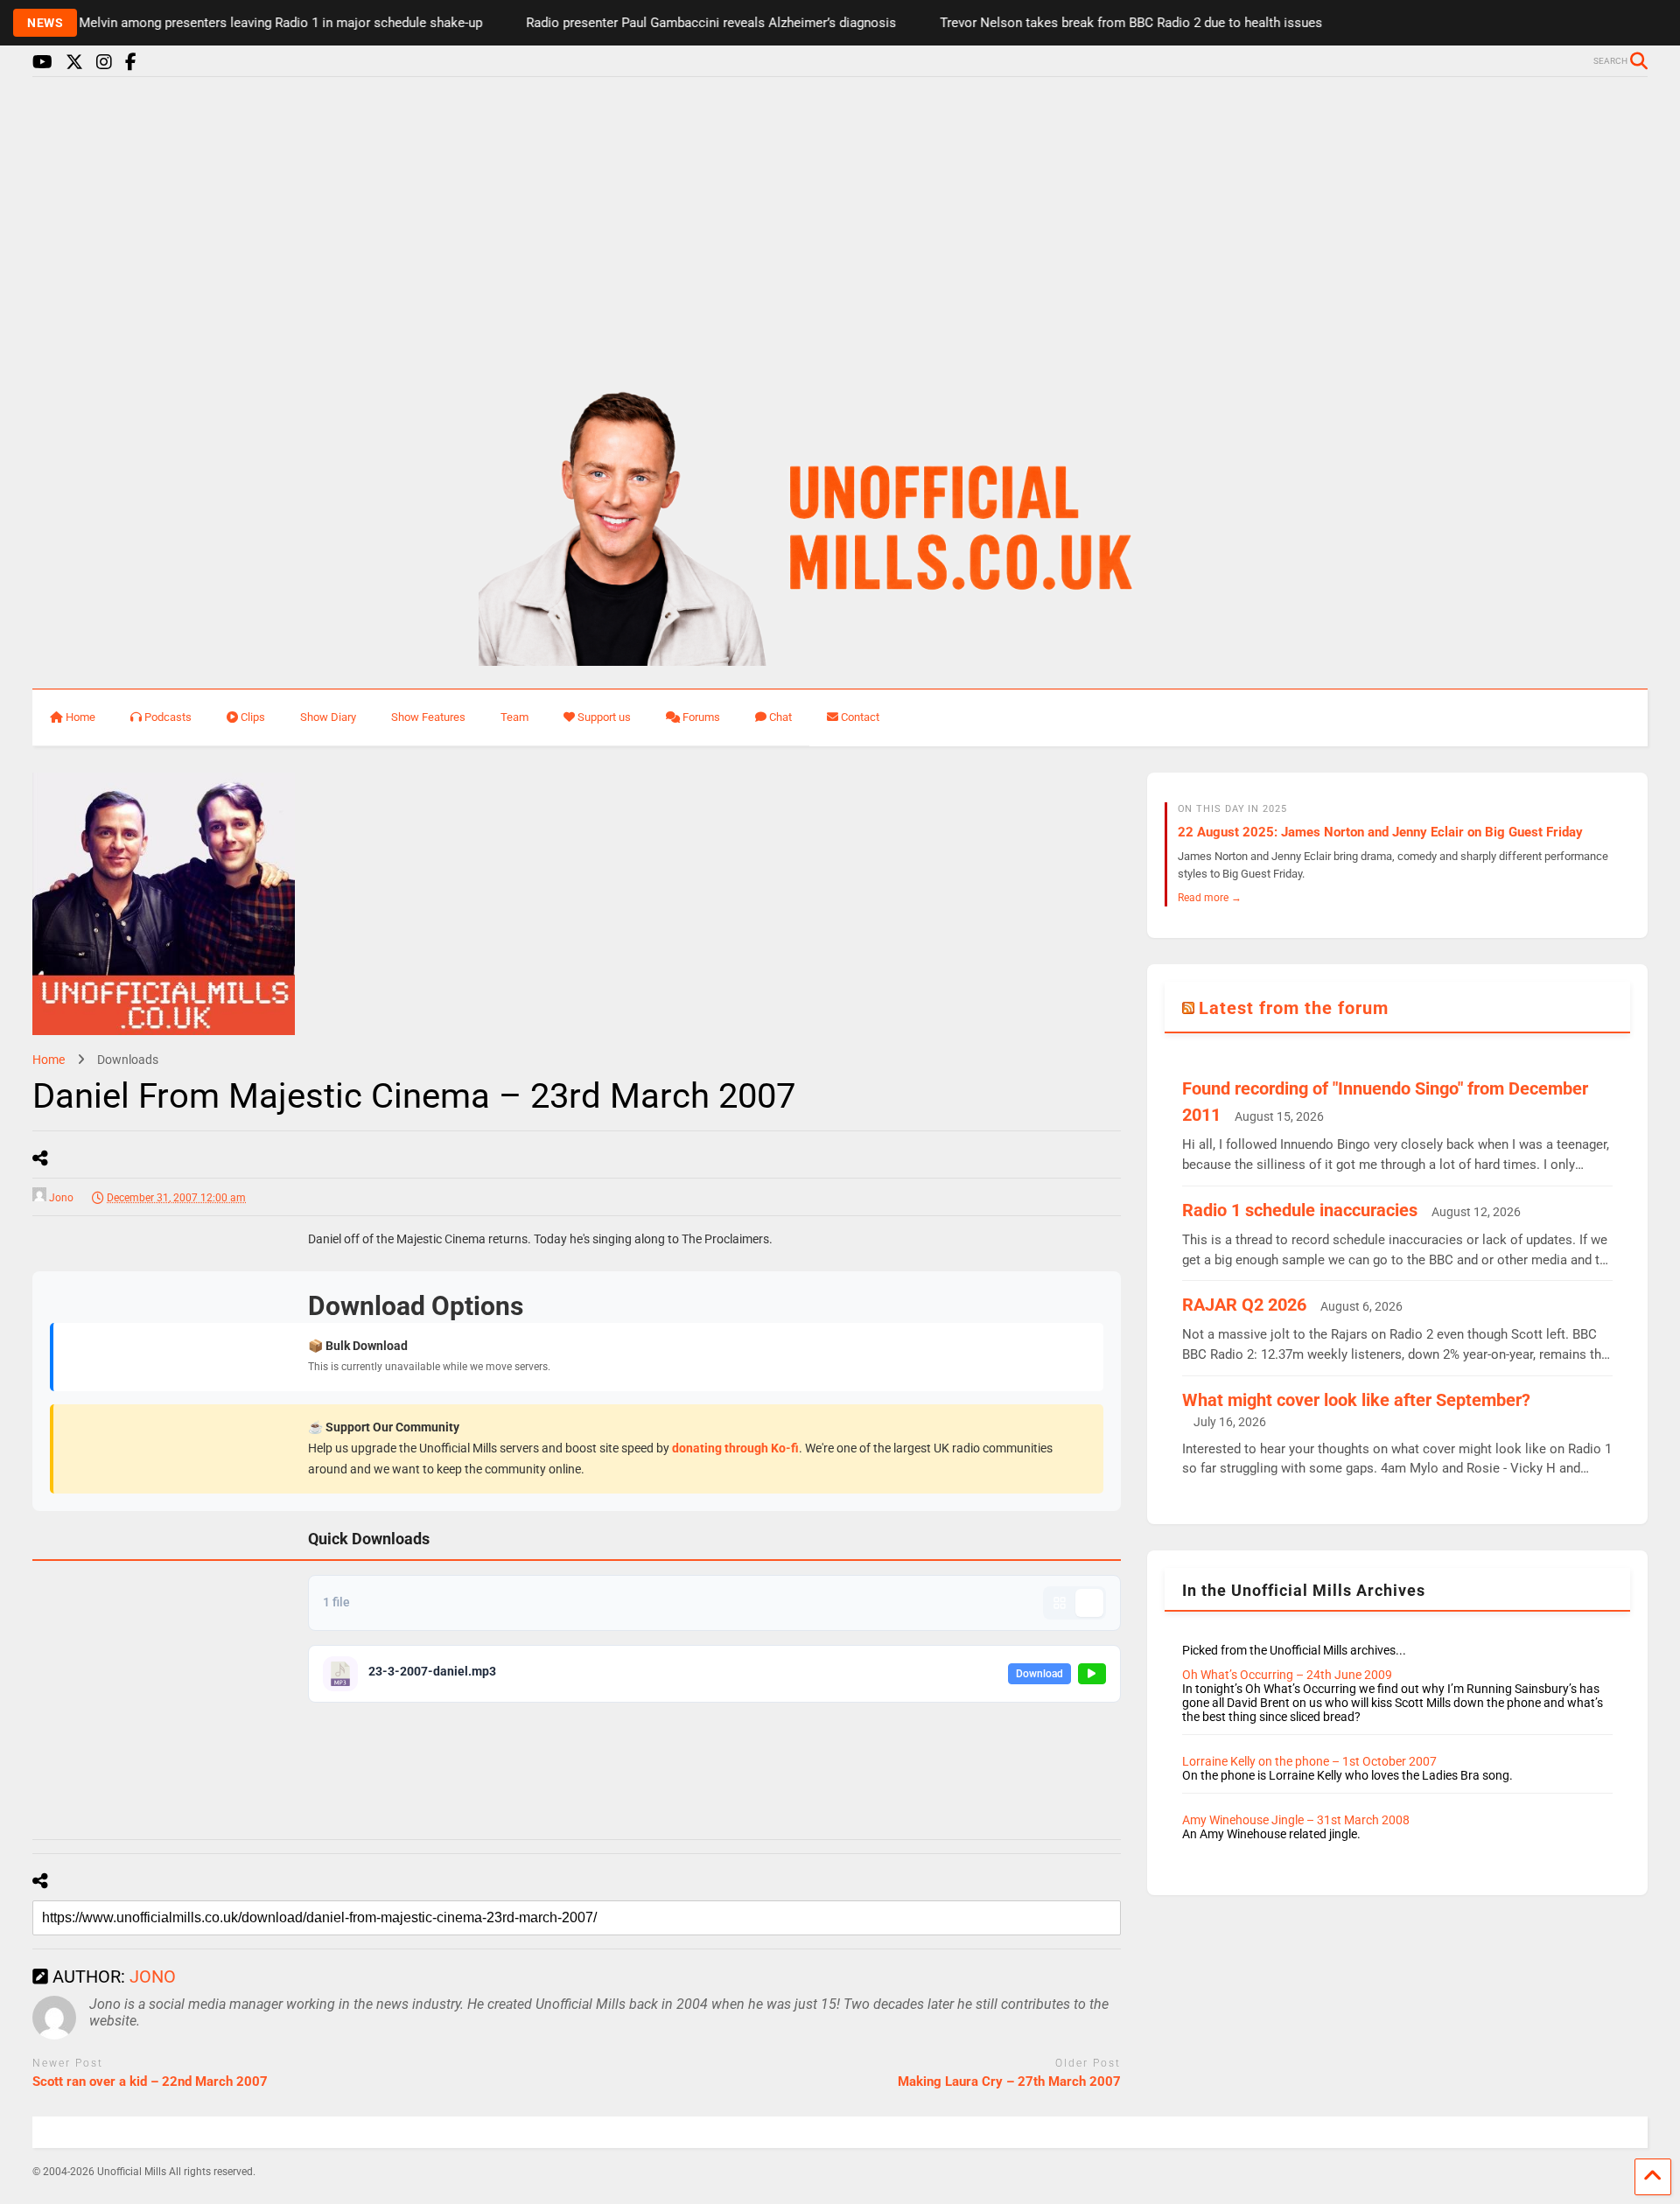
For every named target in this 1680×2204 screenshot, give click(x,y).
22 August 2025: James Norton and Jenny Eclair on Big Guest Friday (1380, 832)
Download (1039, 1674)
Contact (860, 717)
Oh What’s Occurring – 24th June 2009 (1287, 1675)
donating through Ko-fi (735, 1448)
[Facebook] (131, 63)
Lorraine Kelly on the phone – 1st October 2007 (1309, 1761)
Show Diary (328, 717)
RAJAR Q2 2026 (1244, 1305)
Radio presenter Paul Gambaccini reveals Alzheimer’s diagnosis (672, 23)
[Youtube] (42, 63)
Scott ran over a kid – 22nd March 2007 (150, 2082)
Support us (604, 717)
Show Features (428, 717)
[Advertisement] (840, 226)
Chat (780, 717)
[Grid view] (1060, 1603)
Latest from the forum (1294, 1008)
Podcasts (168, 717)
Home (80, 717)
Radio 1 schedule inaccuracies (1300, 1210)
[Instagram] (104, 63)
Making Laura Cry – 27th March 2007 (1009, 2082)
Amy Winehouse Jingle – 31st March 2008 (1296, 1820)
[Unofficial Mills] (840, 658)
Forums (701, 717)
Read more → (1210, 897)
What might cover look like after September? (1356, 1400)
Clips (253, 717)
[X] (74, 63)
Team (514, 717)
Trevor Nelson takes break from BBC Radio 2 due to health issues (1092, 23)
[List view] (1089, 1603)
